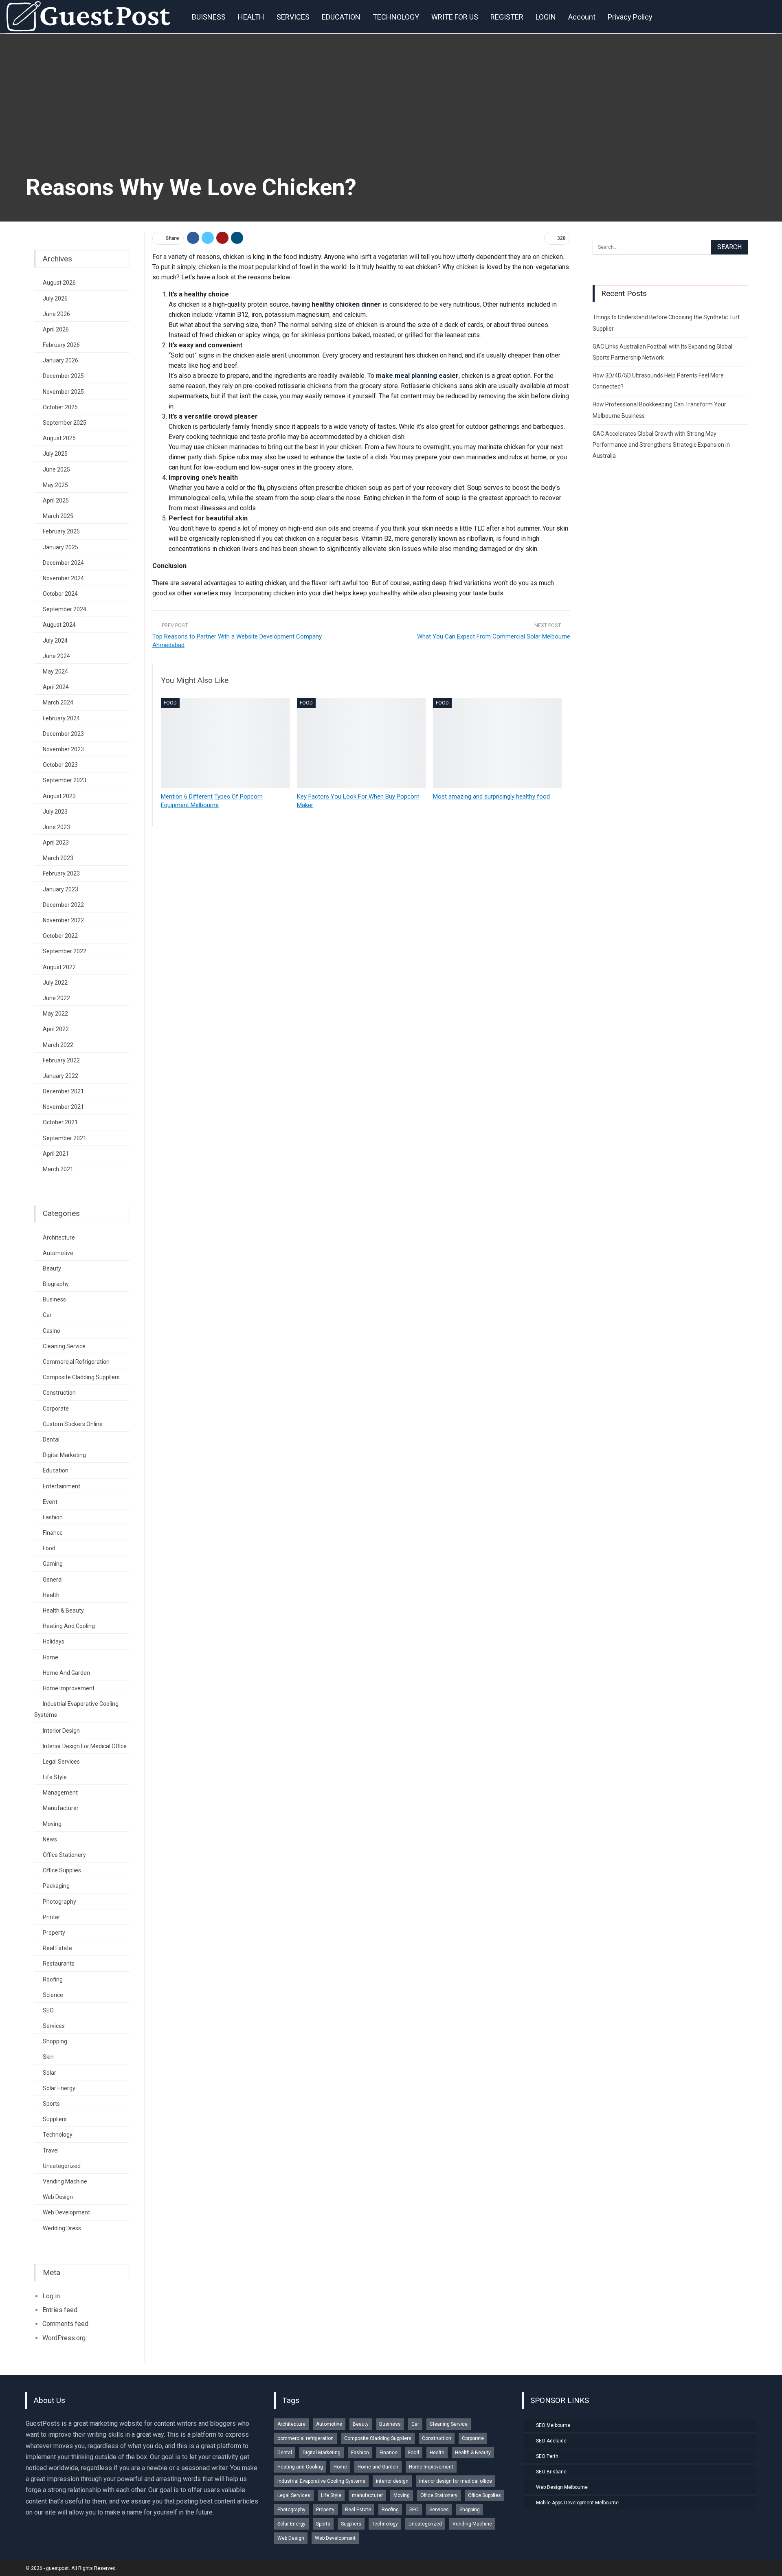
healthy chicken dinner (346, 304)
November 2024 (63, 578)
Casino (52, 1331)
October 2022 (60, 936)
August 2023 (59, 796)
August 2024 (59, 625)
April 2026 (56, 329)
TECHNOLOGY (396, 17)
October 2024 (60, 594)
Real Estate (57, 1948)
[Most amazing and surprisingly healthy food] (497, 743)
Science (53, 1995)
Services (54, 2026)
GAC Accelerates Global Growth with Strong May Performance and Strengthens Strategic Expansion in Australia (661, 445)
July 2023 (55, 812)
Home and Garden (66, 1673)
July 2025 (55, 454)
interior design (61, 1731)
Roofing (53, 1979)
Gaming (53, 1564)
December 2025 (63, 376)
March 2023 (58, 858)
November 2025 (63, 392)
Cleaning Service (64, 1346)
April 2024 (56, 687)
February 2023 (61, 873)
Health (51, 1595)
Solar (49, 2073)
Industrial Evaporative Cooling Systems (321, 2481)
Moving (52, 1824)
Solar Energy (59, 2088)
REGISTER (507, 17)
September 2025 (65, 423)
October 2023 (60, 765)
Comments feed (65, 2324)
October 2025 (60, 407)
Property (54, 1933)
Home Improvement (69, 1688)
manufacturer (61, 1808)
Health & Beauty (63, 1611)
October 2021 (60, 1122)
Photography (59, 1902)
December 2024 (63, 563)
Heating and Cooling (69, 1626)
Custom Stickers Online (73, 1424)
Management (60, 1793)
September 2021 (65, 1138)
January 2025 (60, 547)
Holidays (54, 1641)
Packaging (56, 1886)
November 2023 (63, 749)
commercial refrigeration (76, 1362)
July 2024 (55, 641)
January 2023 (60, 889)
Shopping (55, 2041)
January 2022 (60, 1076)
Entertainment (62, 1486)
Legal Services (61, 1762)
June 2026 (56, 314)
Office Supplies (62, 1870)
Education (56, 1470)
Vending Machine (65, 2181)
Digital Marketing (64, 1455)
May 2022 (55, 1014)
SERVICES (293, 17)
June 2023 (56, 827)
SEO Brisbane (551, 2472)
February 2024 (61, 718)
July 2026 (55, 298)
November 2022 (63, 920)
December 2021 (63, 1091)
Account (582, 17)
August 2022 (59, 967)
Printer (52, 1917)
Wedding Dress (62, 2228)
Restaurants (59, 1964)
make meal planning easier (417, 376)
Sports (51, 2104)
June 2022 (56, 998)
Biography (56, 1284)
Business (54, 1299)
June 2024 (56, 656)
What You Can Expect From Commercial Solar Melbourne (494, 636)
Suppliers (55, 2119)
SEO (48, 2010)
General (53, 1580)
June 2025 (56, 470)
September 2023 (65, 780)
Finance (53, 1533)
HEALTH (251, 17)
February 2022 (61, 1060)
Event (50, 1502)
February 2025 (61, 531)
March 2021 (58, 1169)
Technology (58, 2135)
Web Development (66, 2212)
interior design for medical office (85, 1746)
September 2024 (65, 609)
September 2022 (65, 951)
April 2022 (56, 1029)
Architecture (59, 1238)
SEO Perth (547, 2456)
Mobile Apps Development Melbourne (577, 2503)
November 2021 (63, 1107)
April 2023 (56, 843)
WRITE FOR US (455, 17)
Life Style (55, 1777)
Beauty (52, 1268)
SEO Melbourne (553, 2425)
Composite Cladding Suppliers (81, 1377)
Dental (51, 1439)
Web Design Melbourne (562, 2487)
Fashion (53, 1517)
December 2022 (63, 905)
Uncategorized (62, 2166)
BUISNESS (209, 17)
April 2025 (56, 500)
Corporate (56, 1409)
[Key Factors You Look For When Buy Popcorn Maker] (361, 743)
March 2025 (58, 516)
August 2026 (59, 283)
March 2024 (58, 702)
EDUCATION (341, 17)
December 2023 (63, 734)
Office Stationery (64, 1855)
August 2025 (59, 438)
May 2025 (55, 485)
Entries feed (60, 2310)
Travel (51, 2150)
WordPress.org (64, 2338)
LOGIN (546, 17)
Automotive (58, 1253)
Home (51, 1657)
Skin (48, 2057)
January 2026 (60, 360)
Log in (51, 2296)
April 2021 (56, 1154)
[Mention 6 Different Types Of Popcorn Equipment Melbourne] (225, 743)
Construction (59, 1393)
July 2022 (55, 983)
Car (47, 1315)
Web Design (58, 2197)
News (50, 1839)
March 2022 (58, 1045)
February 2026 (61, 345)
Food (170, 703)
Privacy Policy (630, 17)
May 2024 (55, 671)
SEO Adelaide (551, 2441)
